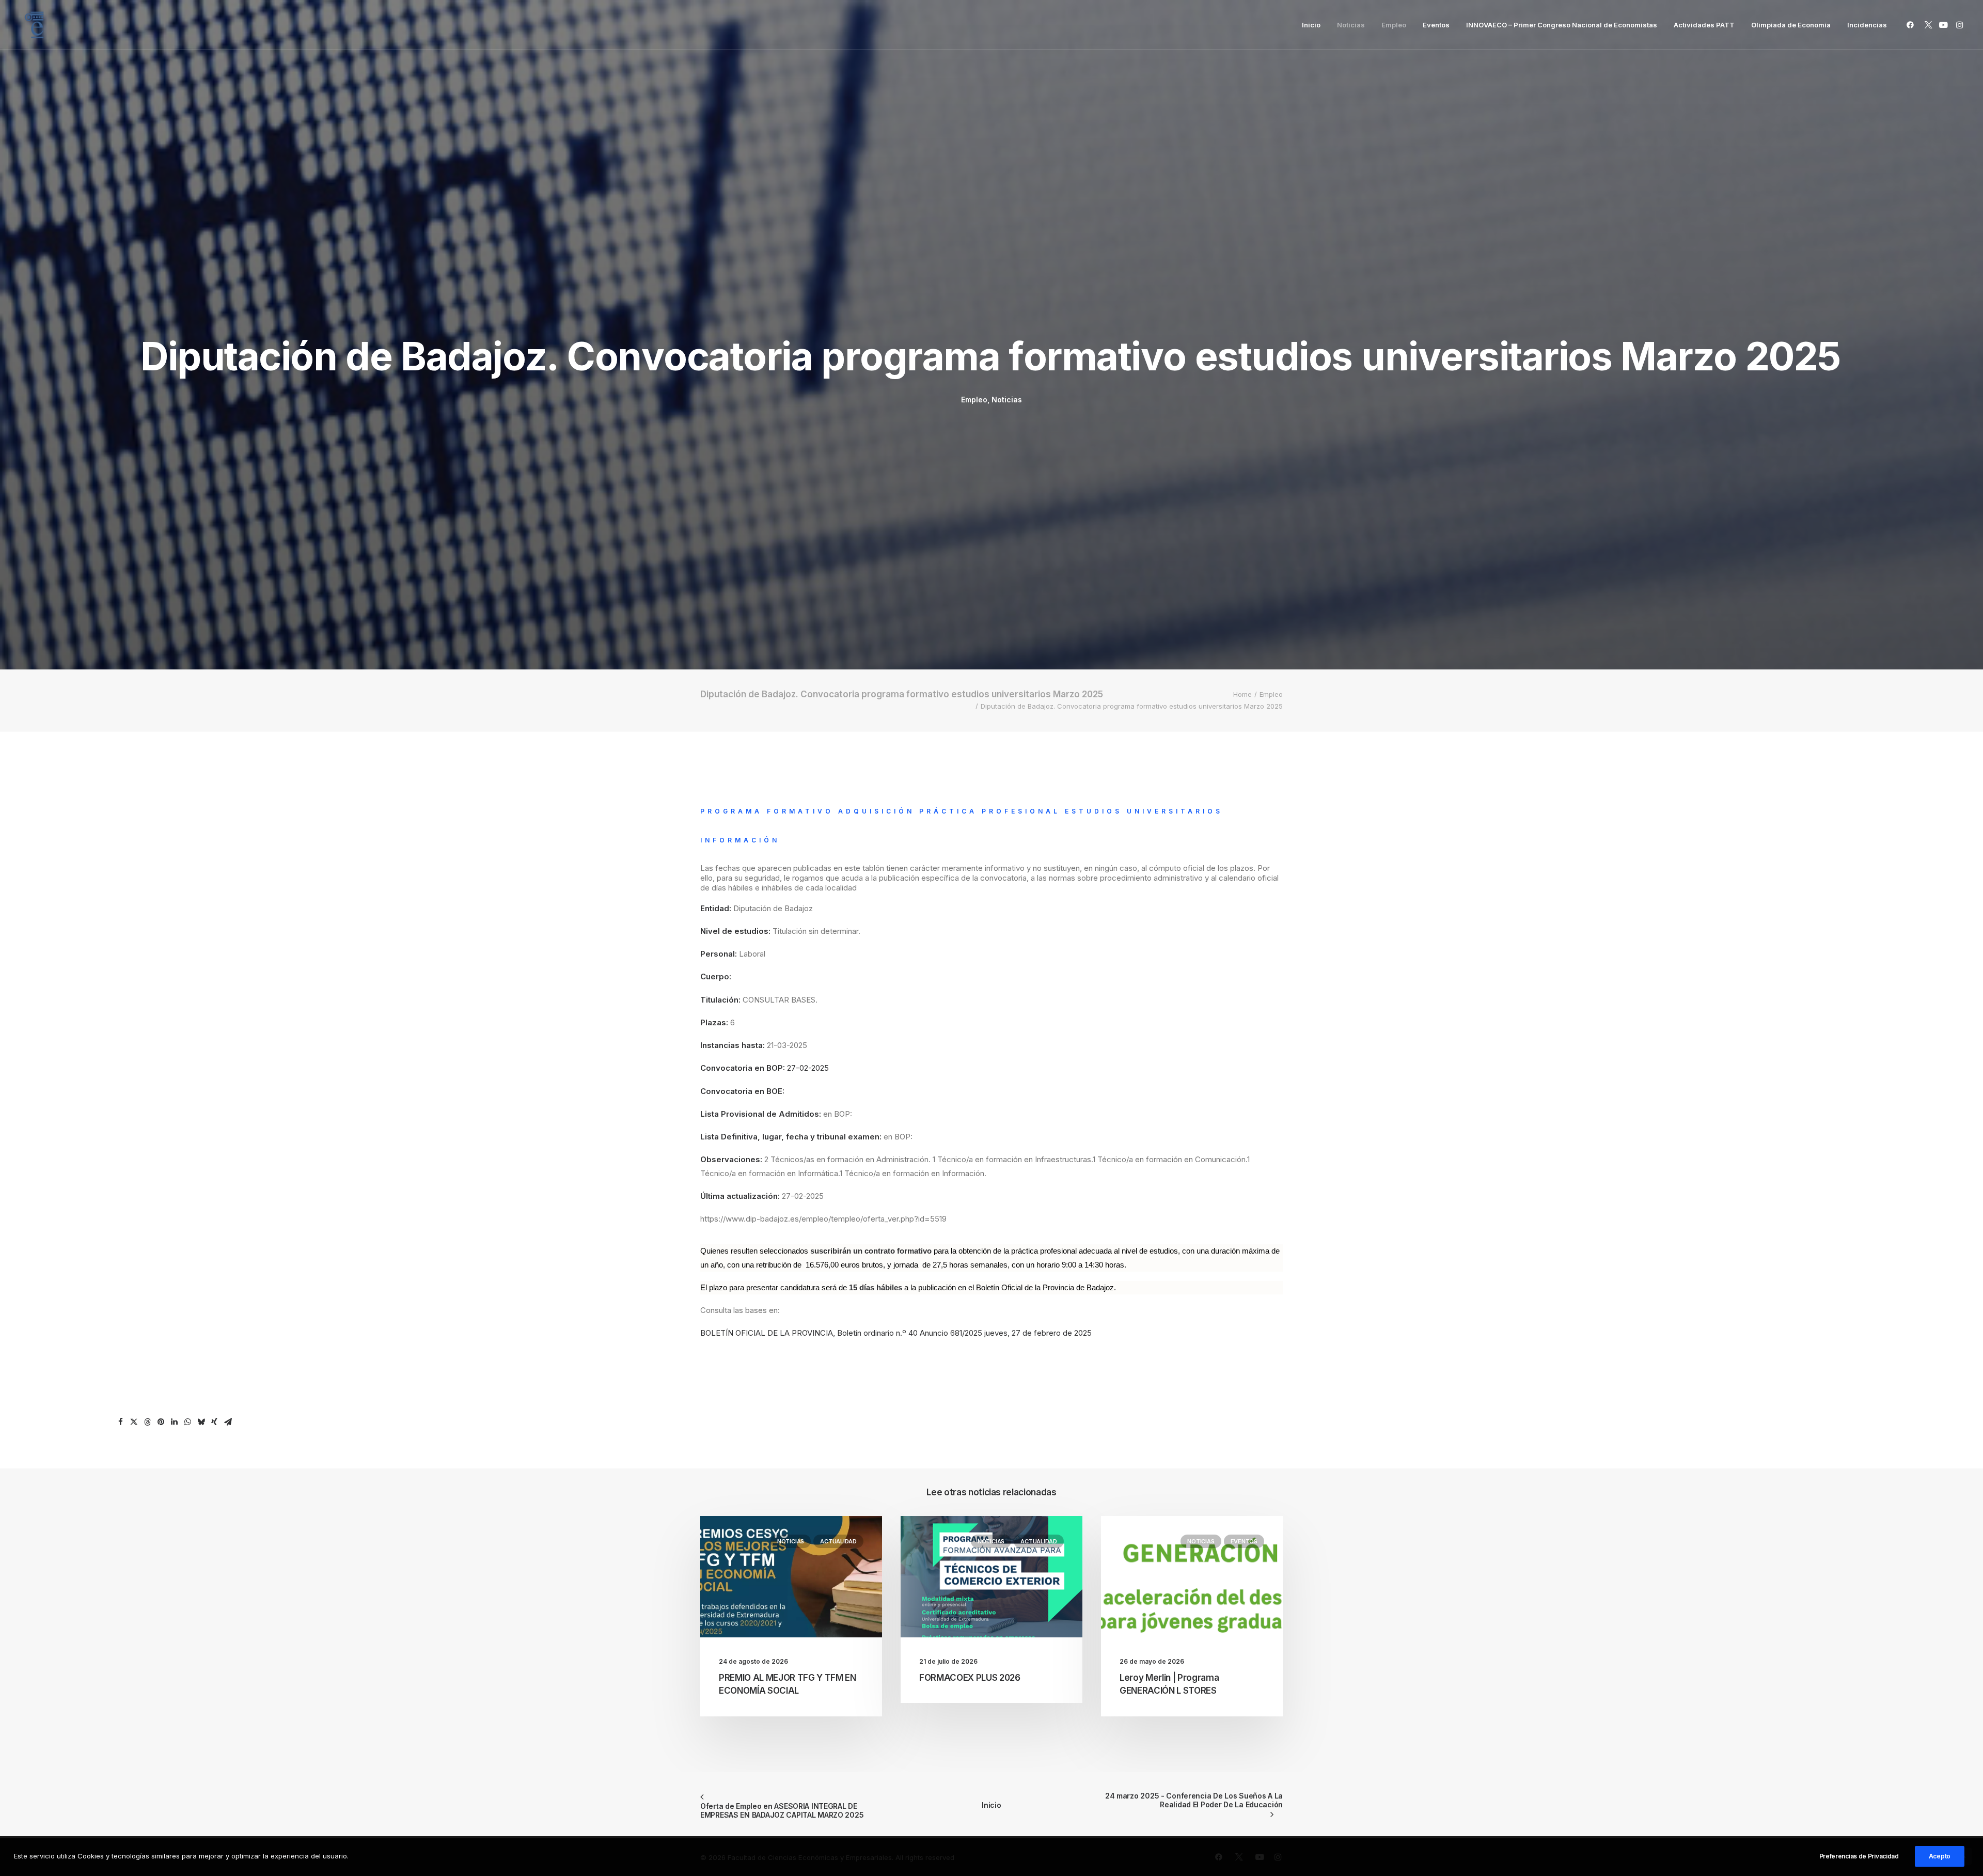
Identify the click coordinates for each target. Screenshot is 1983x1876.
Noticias (1351, 25)
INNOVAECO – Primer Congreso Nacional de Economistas (1562, 25)
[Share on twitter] (134, 1422)
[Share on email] (228, 1422)
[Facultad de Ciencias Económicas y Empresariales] (34, 25)
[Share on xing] (214, 1422)
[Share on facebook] (120, 1422)
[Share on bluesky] (201, 1422)
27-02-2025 (808, 1068)
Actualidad (838, 1541)
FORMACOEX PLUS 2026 (970, 1678)
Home (1242, 694)
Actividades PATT (1704, 25)
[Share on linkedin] (174, 1422)
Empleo (1394, 25)
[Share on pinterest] (161, 1422)
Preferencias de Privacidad (1859, 1856)
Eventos (1436, 25)
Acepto (1940, 1856)
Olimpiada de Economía (1791, 25)
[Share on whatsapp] (187, 1422)
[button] (1912, 25)
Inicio (1311, 25)
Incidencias (1867, 25)
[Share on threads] (147, 1422)
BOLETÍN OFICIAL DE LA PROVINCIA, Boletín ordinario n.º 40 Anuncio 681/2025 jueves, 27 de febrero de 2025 (896, 1333)
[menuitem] (1311, 25)
